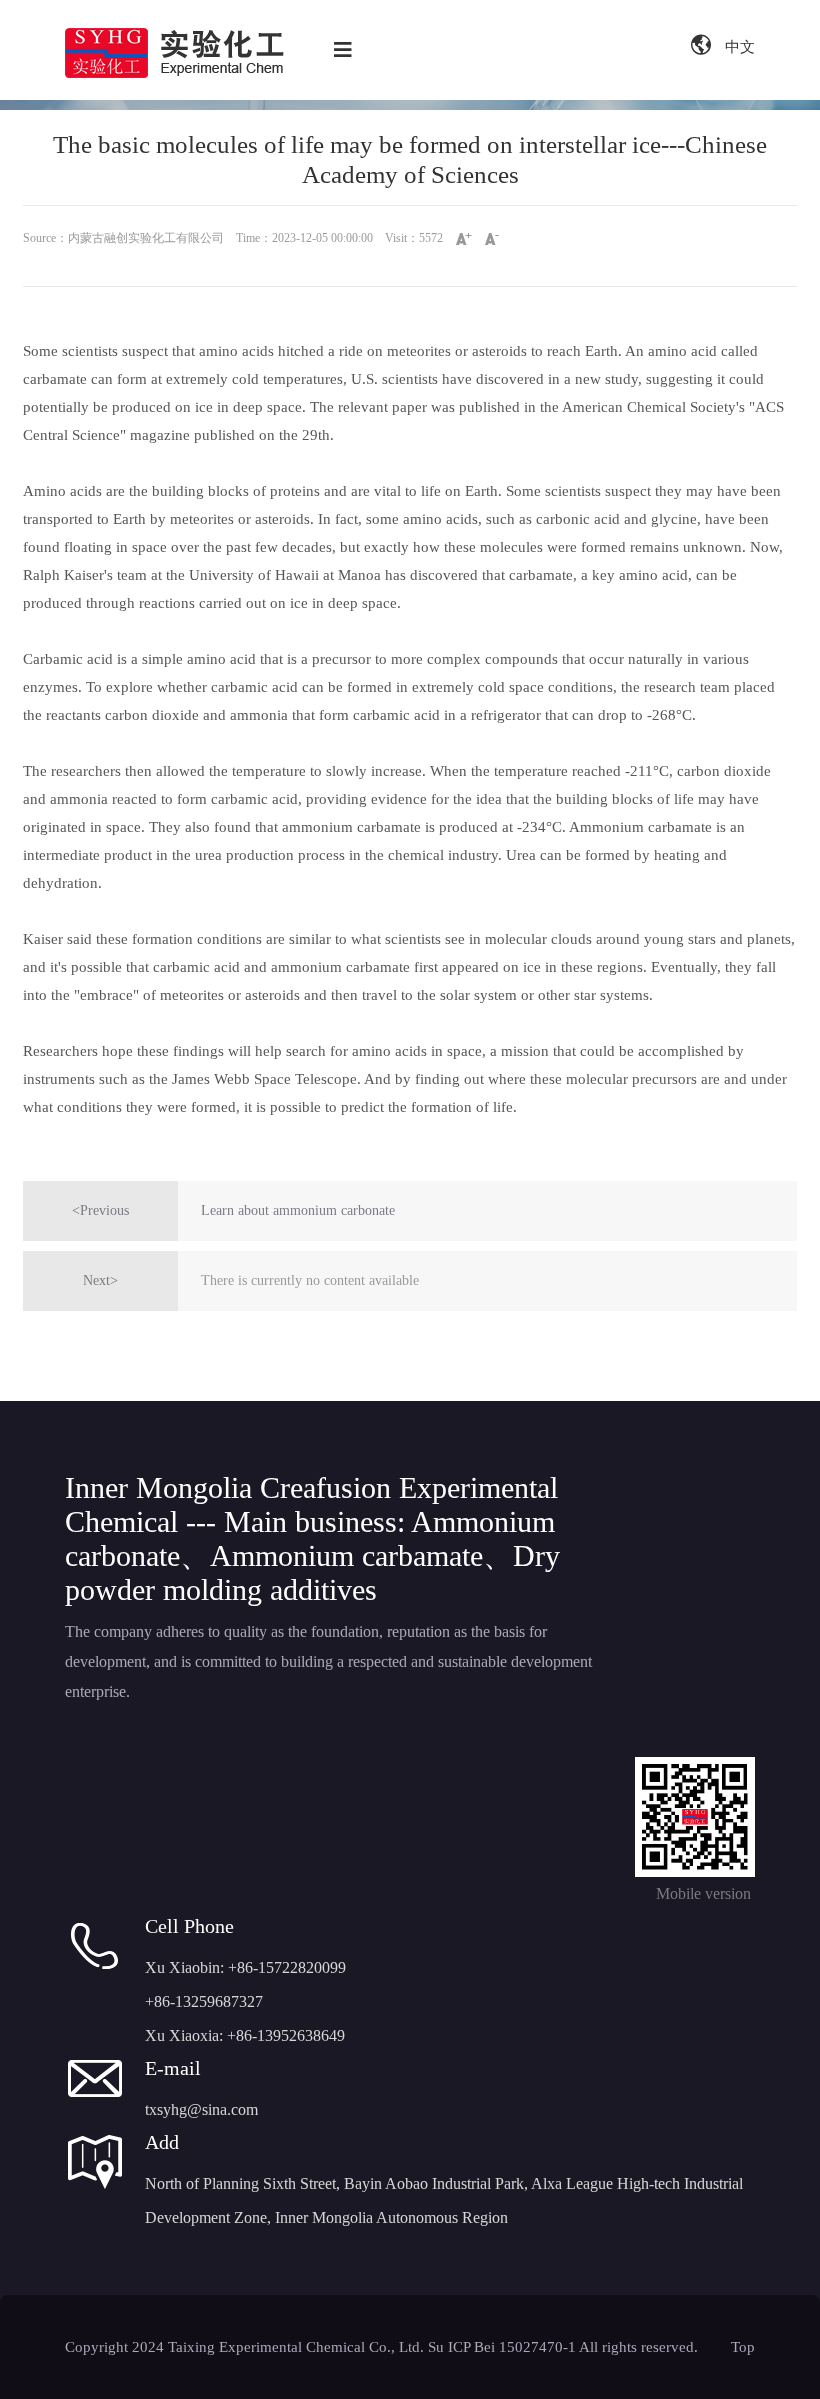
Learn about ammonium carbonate (298, 1210)
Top (743, 2347)
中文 (738, 47)
